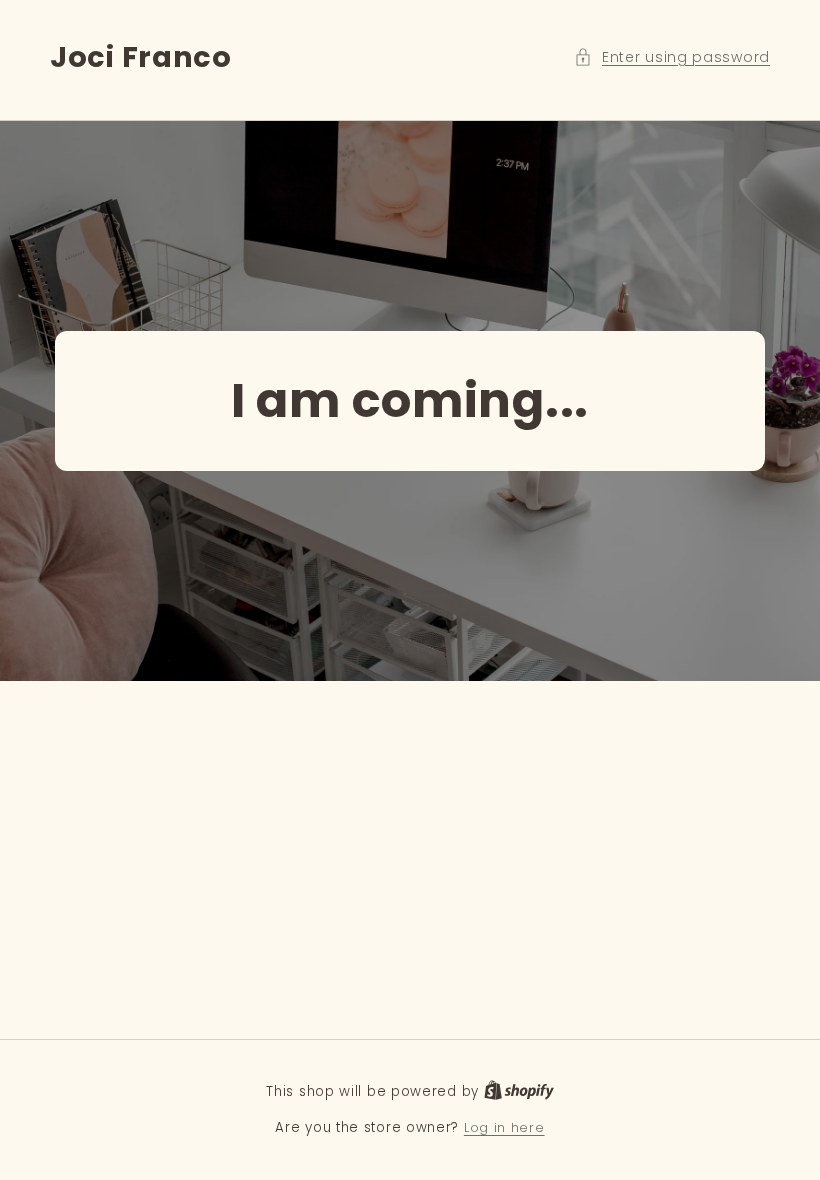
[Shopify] (519, 1091)
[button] (672, 57)
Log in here (504, 1127)
